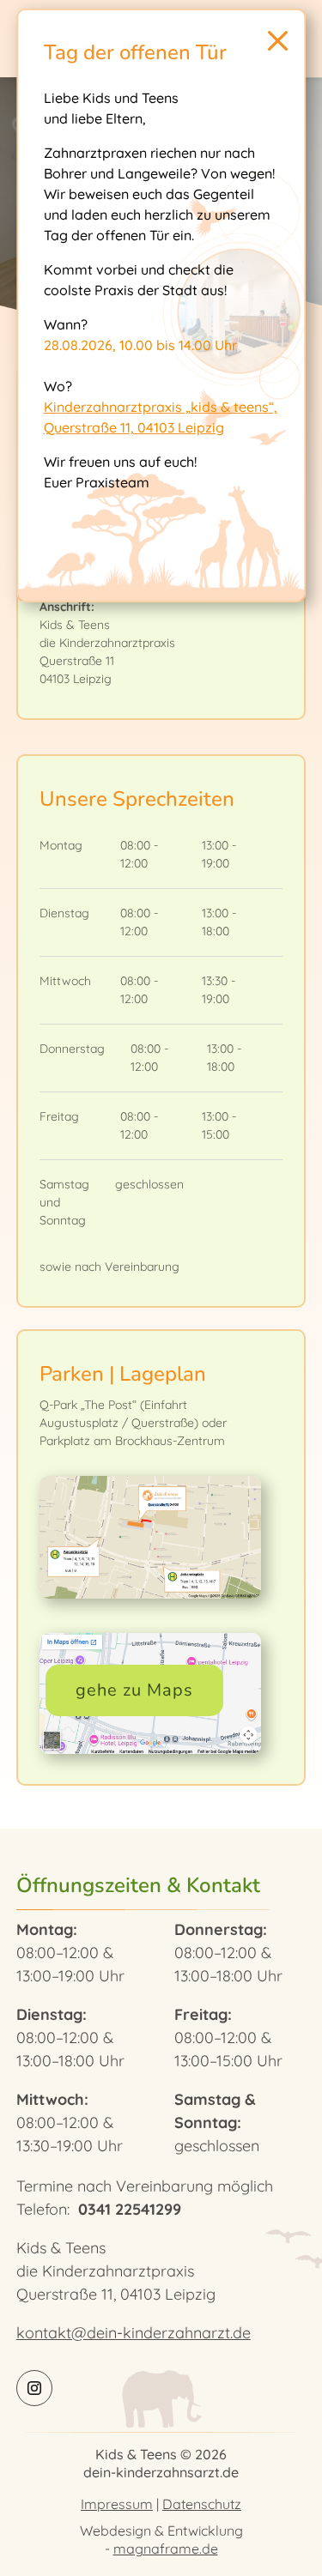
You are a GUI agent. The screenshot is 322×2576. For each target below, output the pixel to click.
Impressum (117, 2504)
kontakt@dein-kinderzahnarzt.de (134, 2333)
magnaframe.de (166, 2549)
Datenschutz (202, 2504)
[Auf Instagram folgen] (34, 2388)
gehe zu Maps (134, 1690)
